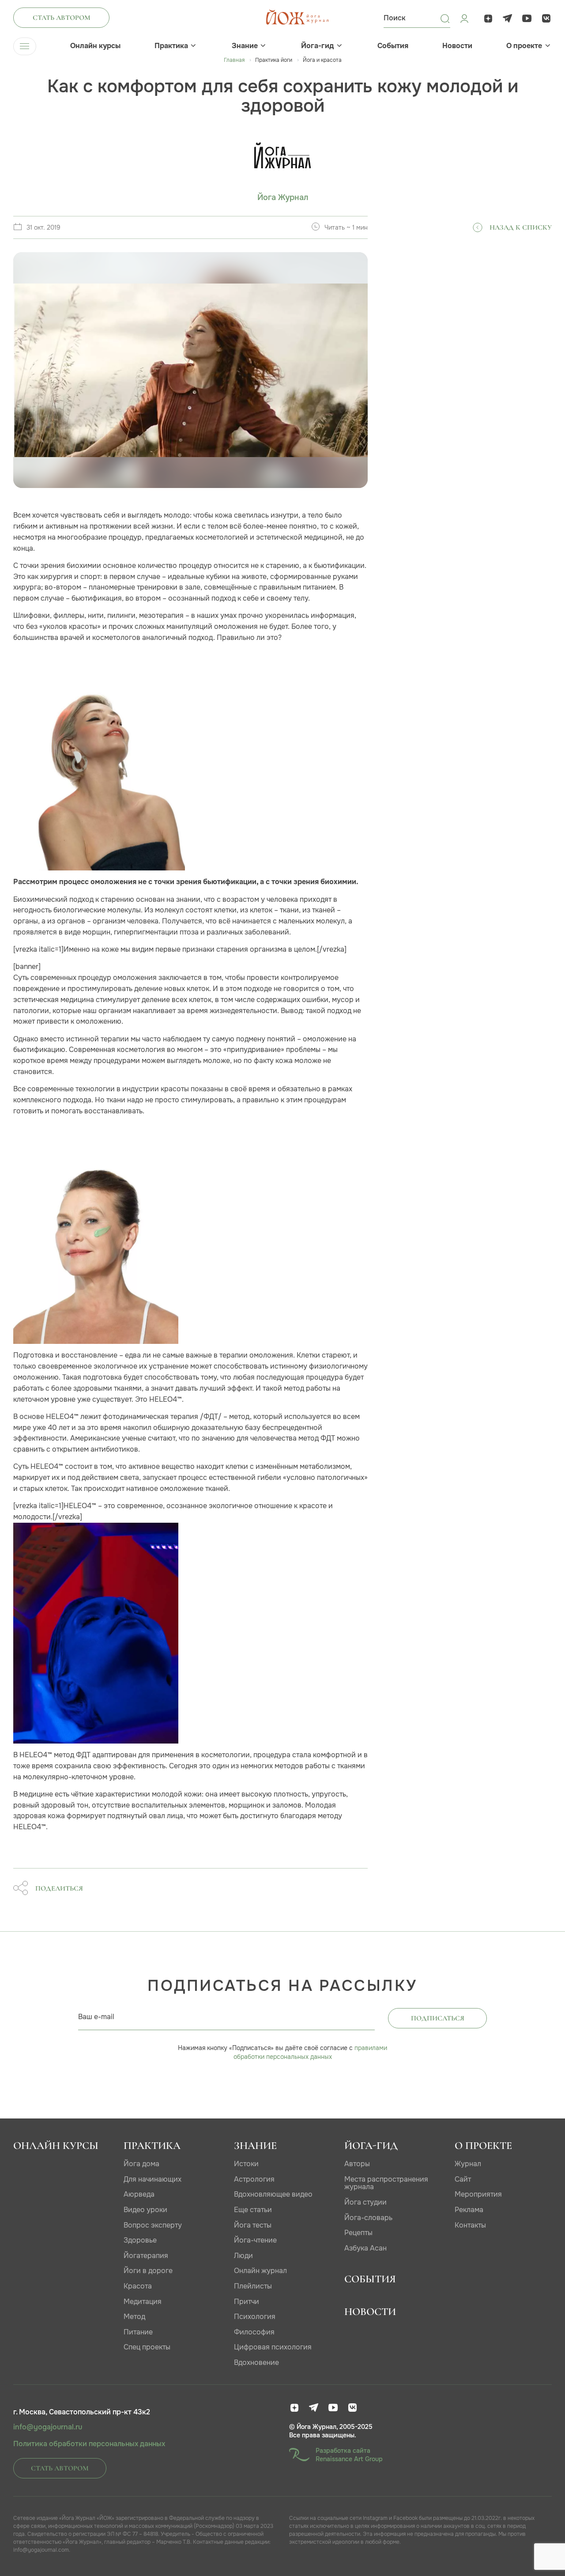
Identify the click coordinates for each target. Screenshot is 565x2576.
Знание (245, 46)
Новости (457, 46)
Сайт (463, 2179)
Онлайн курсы (95, 46)
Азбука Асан (365, 2248)
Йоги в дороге (148, 2271)
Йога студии (365, 2202)
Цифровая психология (273, 2347)
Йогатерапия (146, 2256)
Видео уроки (145, 2210)
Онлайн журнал (260, 2271)
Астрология (254, 2179)
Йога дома (141, 2164)
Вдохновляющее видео (273, 2194)
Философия (254, 2332)
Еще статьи (253, 2210)
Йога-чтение (255, 2240)
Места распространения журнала (386, 2183)
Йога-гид (317, 46)
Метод (134, 2317)
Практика (171, 46)
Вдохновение (256, 2362)
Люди (243, 2256)
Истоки (246, 2164)
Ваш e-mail (96, 2017)
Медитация (143, 2302)
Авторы (357, 2164)
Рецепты (358, 2233)
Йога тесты (253, 2225)
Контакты (470, 2225)
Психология (255, 2317)
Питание (138, 2332)
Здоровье (140, 2240)
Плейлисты (253, 2286)
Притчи (247, 2302)
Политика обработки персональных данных (89, 2444)
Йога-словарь (368, 2218)
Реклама (469, 2210)
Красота (138, 2286)
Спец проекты (147, 2347)
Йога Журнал (283, 198)
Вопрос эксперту (153, 2225)
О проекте (524, 46)
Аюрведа (139, 2194)
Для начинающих (153, 2179)
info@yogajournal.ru (48, 2427)
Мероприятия (478, 2194)
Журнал (468, 2164)
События (393, 46)
